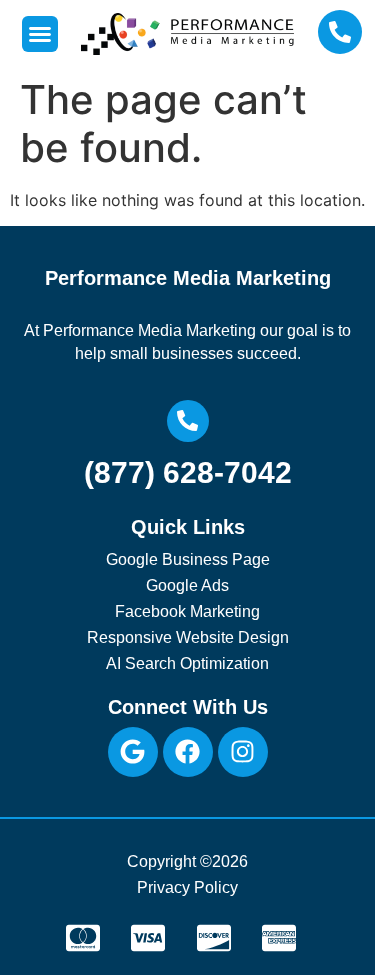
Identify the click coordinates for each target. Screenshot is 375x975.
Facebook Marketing (187, 611)
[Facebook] (188, 752)
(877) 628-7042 (188, 472)
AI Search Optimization (187, 663)
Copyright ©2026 (187, 861)
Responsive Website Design (188, 637)
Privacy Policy (187, 887)
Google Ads (187, 585)
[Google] (133, 752)
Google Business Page (188, 559)
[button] (40, 34)
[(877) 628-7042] (188, 421)
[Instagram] (243, 752)
